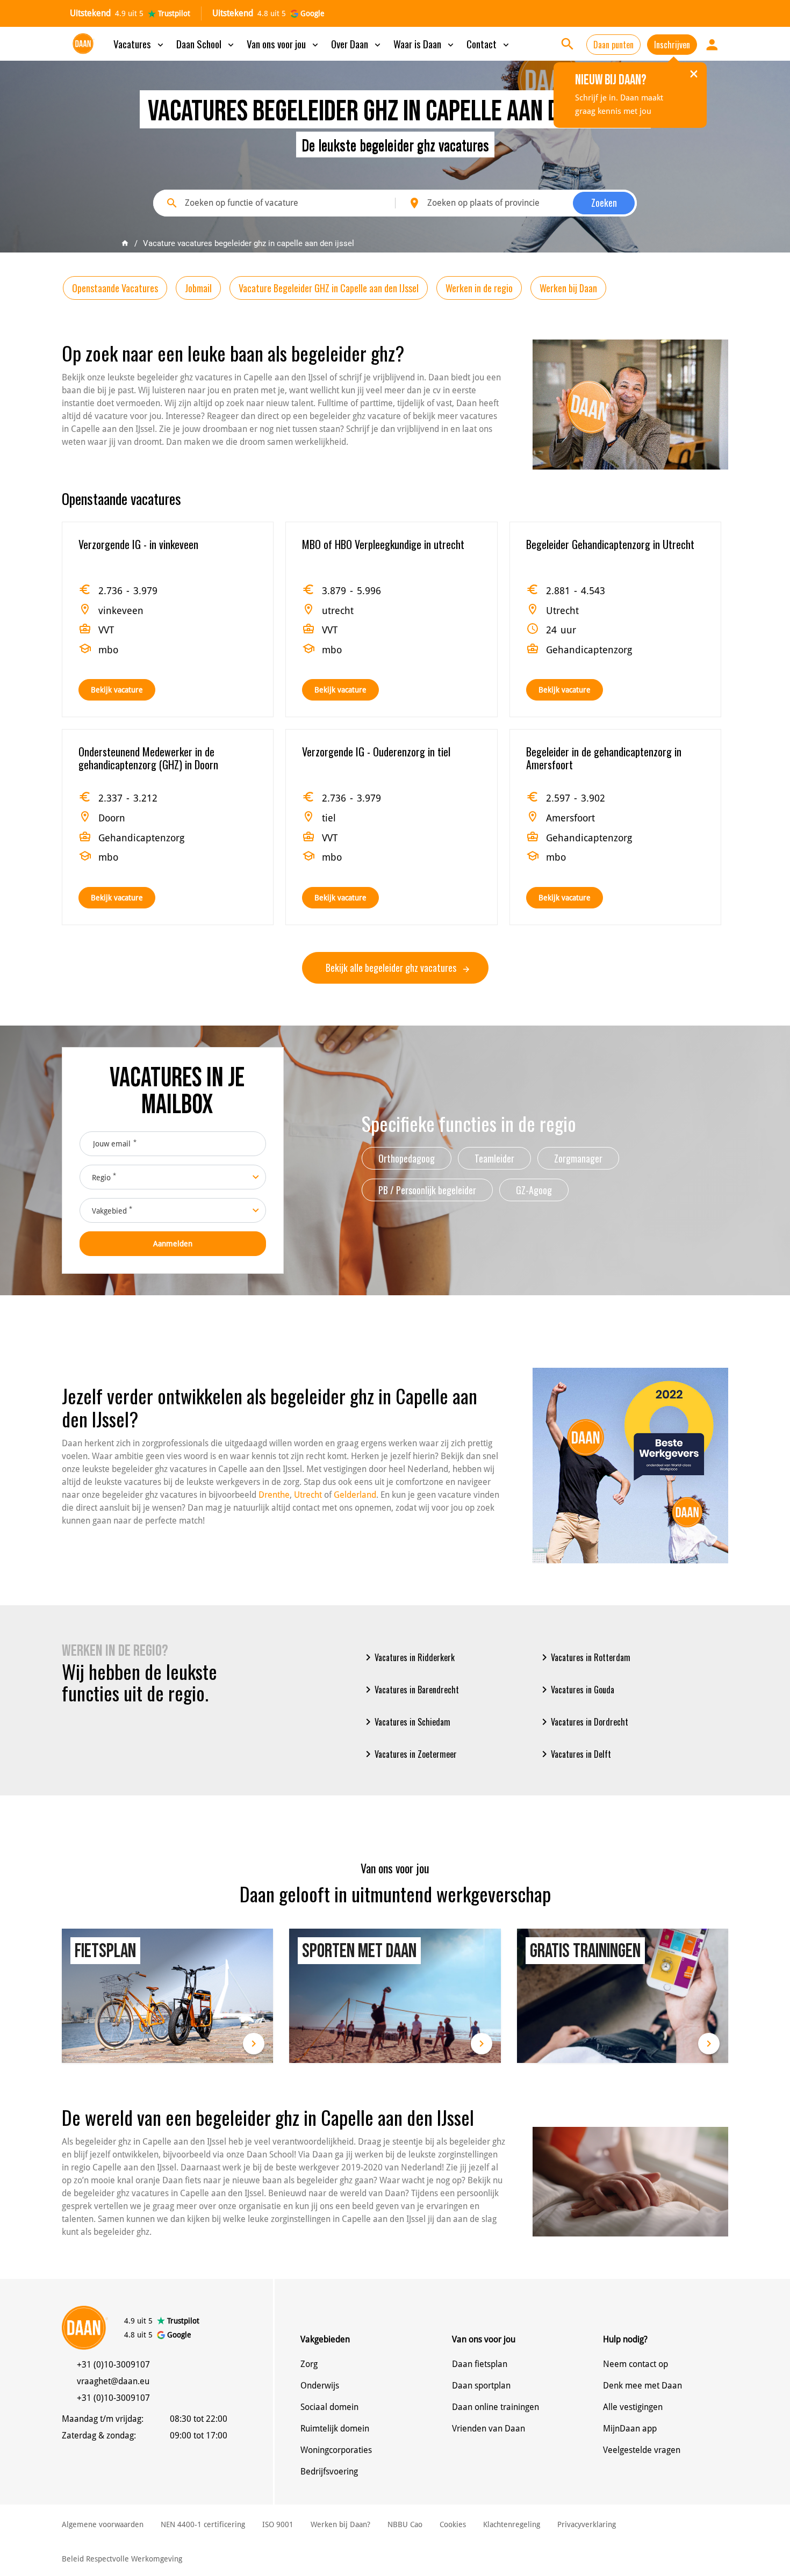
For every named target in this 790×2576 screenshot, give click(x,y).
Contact (489, 44)
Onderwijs (320, 2386)
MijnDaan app (630, 2429)
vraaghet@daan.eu (113, 2381)
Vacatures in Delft (574, 1754)
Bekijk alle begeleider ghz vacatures (392, 968)
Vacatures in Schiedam (406, 1722)
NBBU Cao (405, 2524)
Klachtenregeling (512, 2524)
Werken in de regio (479, 288)
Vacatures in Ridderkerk (408, 1657)
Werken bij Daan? (340, 2524)
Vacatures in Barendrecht (410, 1690)
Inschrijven (672, 45)
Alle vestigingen (633, 2407)
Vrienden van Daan (489, 2429)
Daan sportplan (481, 2386)
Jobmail (198, 288)
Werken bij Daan (568, 288)
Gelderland (355, 1495)
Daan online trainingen (495, 2407)
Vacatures (139, 44)
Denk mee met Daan (642, 2386)
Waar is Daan (425, 44)
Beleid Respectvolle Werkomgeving (122, 2559)
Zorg (309, 2364)
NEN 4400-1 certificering (203, 2524)
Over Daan (357, 44)
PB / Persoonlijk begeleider (427, 1190)
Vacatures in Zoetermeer (409, 1754)
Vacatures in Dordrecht (583, 1722)
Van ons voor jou (283, 44)
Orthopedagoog (407, 1158)
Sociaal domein (329, 2407)
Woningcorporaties (336, 2450)
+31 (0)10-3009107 (113, 2365)
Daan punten (613, 45)
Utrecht (308, 1495)
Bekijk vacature (117, 690)
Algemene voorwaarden (103, 2524)
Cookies (453, 2524)
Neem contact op (635, 2364)
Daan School (206, 44)
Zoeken (604, 203)
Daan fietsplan (480, 2364)
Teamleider (494, 1158)
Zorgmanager (578, 1158)
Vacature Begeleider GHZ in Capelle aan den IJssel (329, 288)
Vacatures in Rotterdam (584, 1657)
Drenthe (274, 1495)
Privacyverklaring (587, 2524)
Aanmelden (173, 1244)
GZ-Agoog (534, 1190)
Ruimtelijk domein (335, 2429)
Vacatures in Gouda (576, 1690)
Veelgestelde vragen (642, 2450)
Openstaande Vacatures (115, 288)
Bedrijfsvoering (329, 2472)
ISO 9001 (278, 2524)
